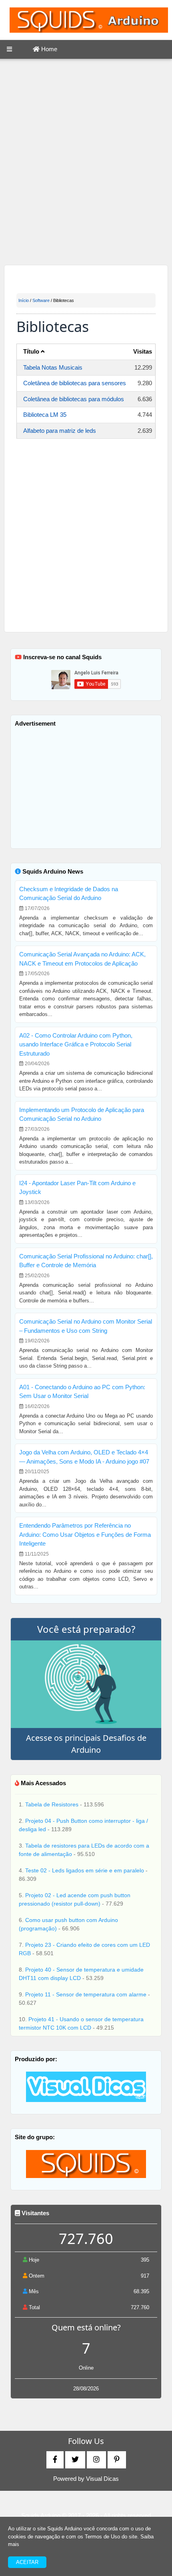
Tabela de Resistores (53, 1804)
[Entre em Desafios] (86, 1684)
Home (48, 49)
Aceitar (27, 2562)
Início (24, 300)
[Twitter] (75, 2460)
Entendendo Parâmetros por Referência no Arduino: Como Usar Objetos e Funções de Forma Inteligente (85, 1534)
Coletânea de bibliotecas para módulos (74, 399)
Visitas (143, 351)
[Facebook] (55, 2460)
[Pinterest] (117, 2460)
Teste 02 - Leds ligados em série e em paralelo (85, 1870)
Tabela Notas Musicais (53, 367)
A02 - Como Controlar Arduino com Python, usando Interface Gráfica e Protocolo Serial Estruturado (76, 1044)
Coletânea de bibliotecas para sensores (75, 383)
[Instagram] (96, 2460)
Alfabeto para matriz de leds (60, 431)
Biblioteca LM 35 (45, 415)
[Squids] (86, 2163)
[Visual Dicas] (86, 2086)
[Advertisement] (86, 163)
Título (32, 351)
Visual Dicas (102, 2479)
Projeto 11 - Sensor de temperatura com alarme (87, 1994)
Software (41, 300)
